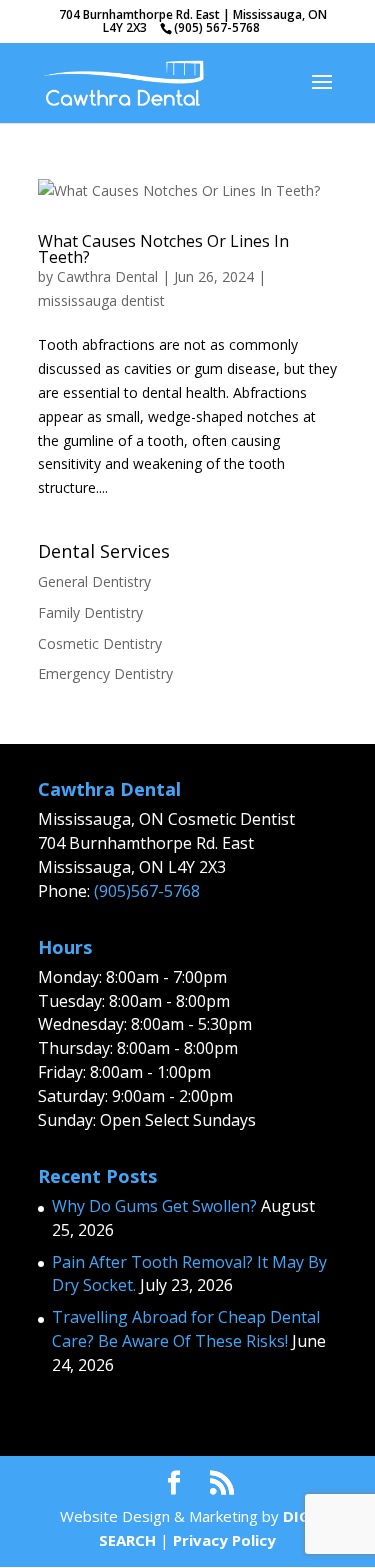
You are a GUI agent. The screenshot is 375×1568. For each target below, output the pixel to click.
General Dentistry (94, 581)
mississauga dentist (101, 300)
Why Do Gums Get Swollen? (154, 1206)
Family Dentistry (90, 612)
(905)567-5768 (147, 891)
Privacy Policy (224, 1540)
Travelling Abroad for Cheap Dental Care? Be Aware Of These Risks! (186, 1329)
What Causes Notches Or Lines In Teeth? (163, 249)
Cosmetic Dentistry (100, 643)
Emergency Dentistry (105, 673)
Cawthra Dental (107, 276)
